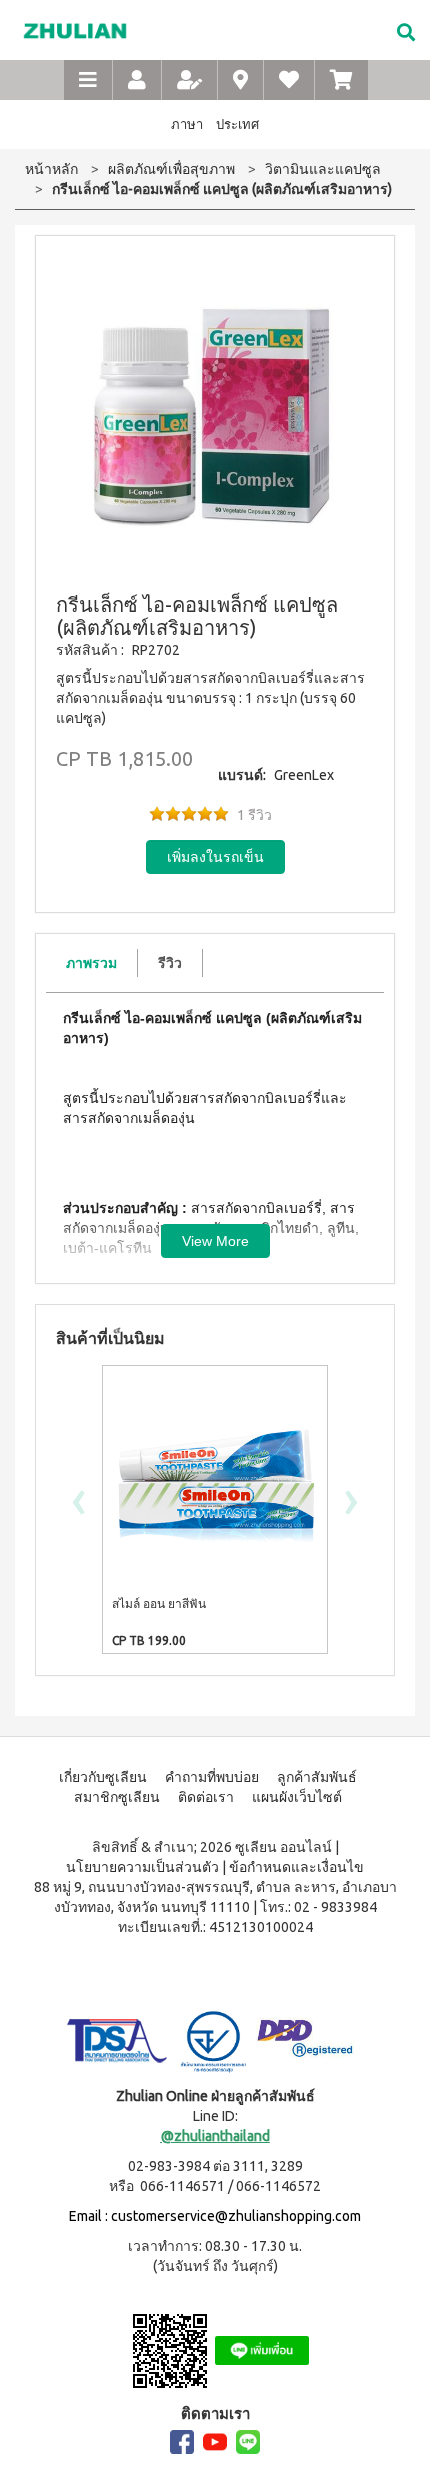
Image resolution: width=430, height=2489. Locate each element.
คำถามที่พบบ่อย (212, 1777)
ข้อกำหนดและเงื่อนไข (296, 1867)
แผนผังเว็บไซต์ (297, 1797)
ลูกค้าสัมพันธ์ (317, 1777)
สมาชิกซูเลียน (117, 1797)
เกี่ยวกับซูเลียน (103, 1777)
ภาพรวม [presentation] (91, 963)
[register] (189, 80)
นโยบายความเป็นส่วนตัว (142, 1867)
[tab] (92, 963)
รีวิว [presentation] (170, 963)
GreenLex (304, 775)
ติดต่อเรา (206, 1797)
